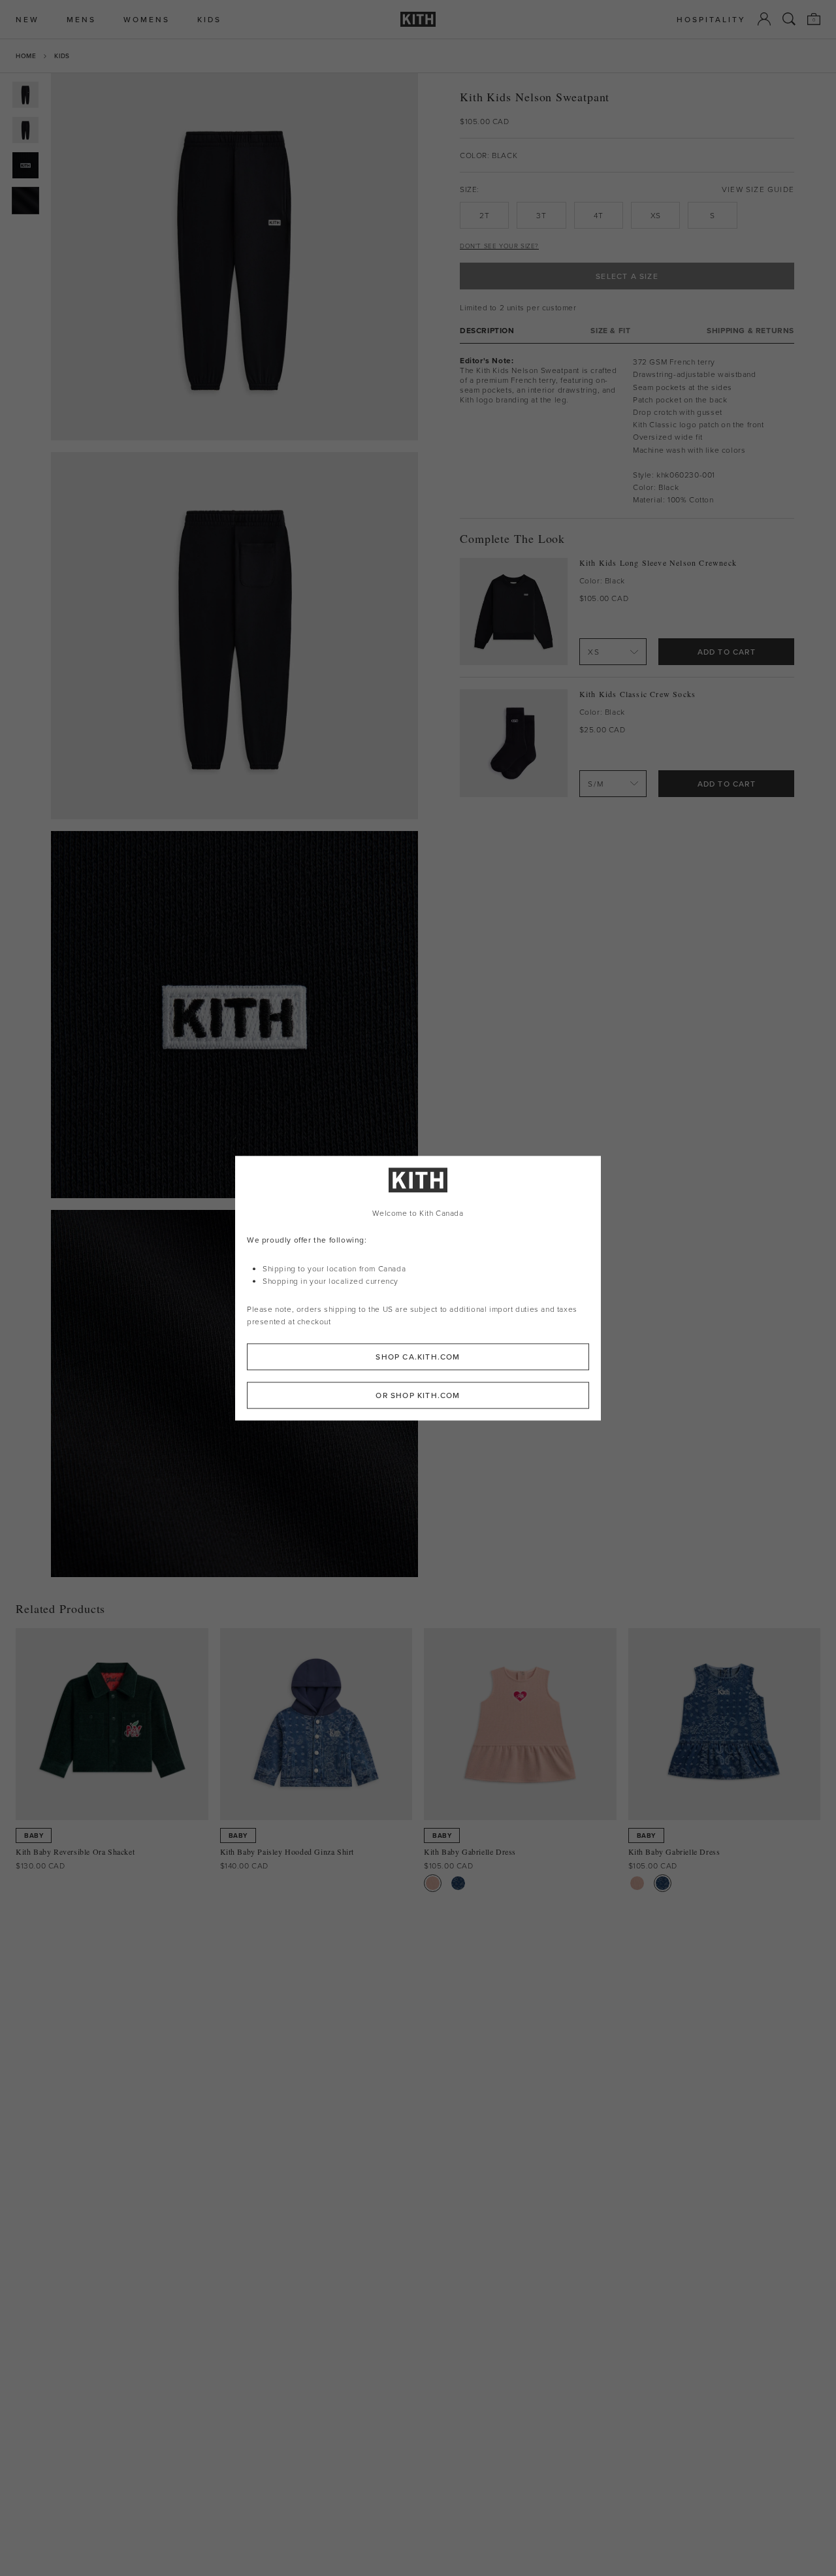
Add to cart (727, 652)
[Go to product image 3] (25, 165)
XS (656, 215)
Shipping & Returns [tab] (750, 330)
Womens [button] (147, 19)
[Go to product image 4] (25, 201)
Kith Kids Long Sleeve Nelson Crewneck (658, 563)
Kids (62, 56)
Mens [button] (81, 19)
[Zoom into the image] (234, 257)
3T (541, 215)
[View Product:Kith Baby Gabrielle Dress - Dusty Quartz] (433, 1883)
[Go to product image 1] (25, 95)
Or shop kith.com (418, 1395)
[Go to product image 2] (25, 130)
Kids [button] (209, 19)
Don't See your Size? (499, 246)
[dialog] (418, 1288)
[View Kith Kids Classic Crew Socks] (514, 743)
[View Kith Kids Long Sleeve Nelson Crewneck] (514, 612)
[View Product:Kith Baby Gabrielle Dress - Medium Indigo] (458, 1883)
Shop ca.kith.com (418, 1357)
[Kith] (418, 19)
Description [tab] (487, 330)
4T (598, 215)
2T (484, 215)
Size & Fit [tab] (610, 330)
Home (26, 56)
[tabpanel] (627, 431)
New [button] (27, 19)
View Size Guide (758, 189)
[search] (789, 19)
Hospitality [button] (711, 19)
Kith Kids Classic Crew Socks (638, 694)
